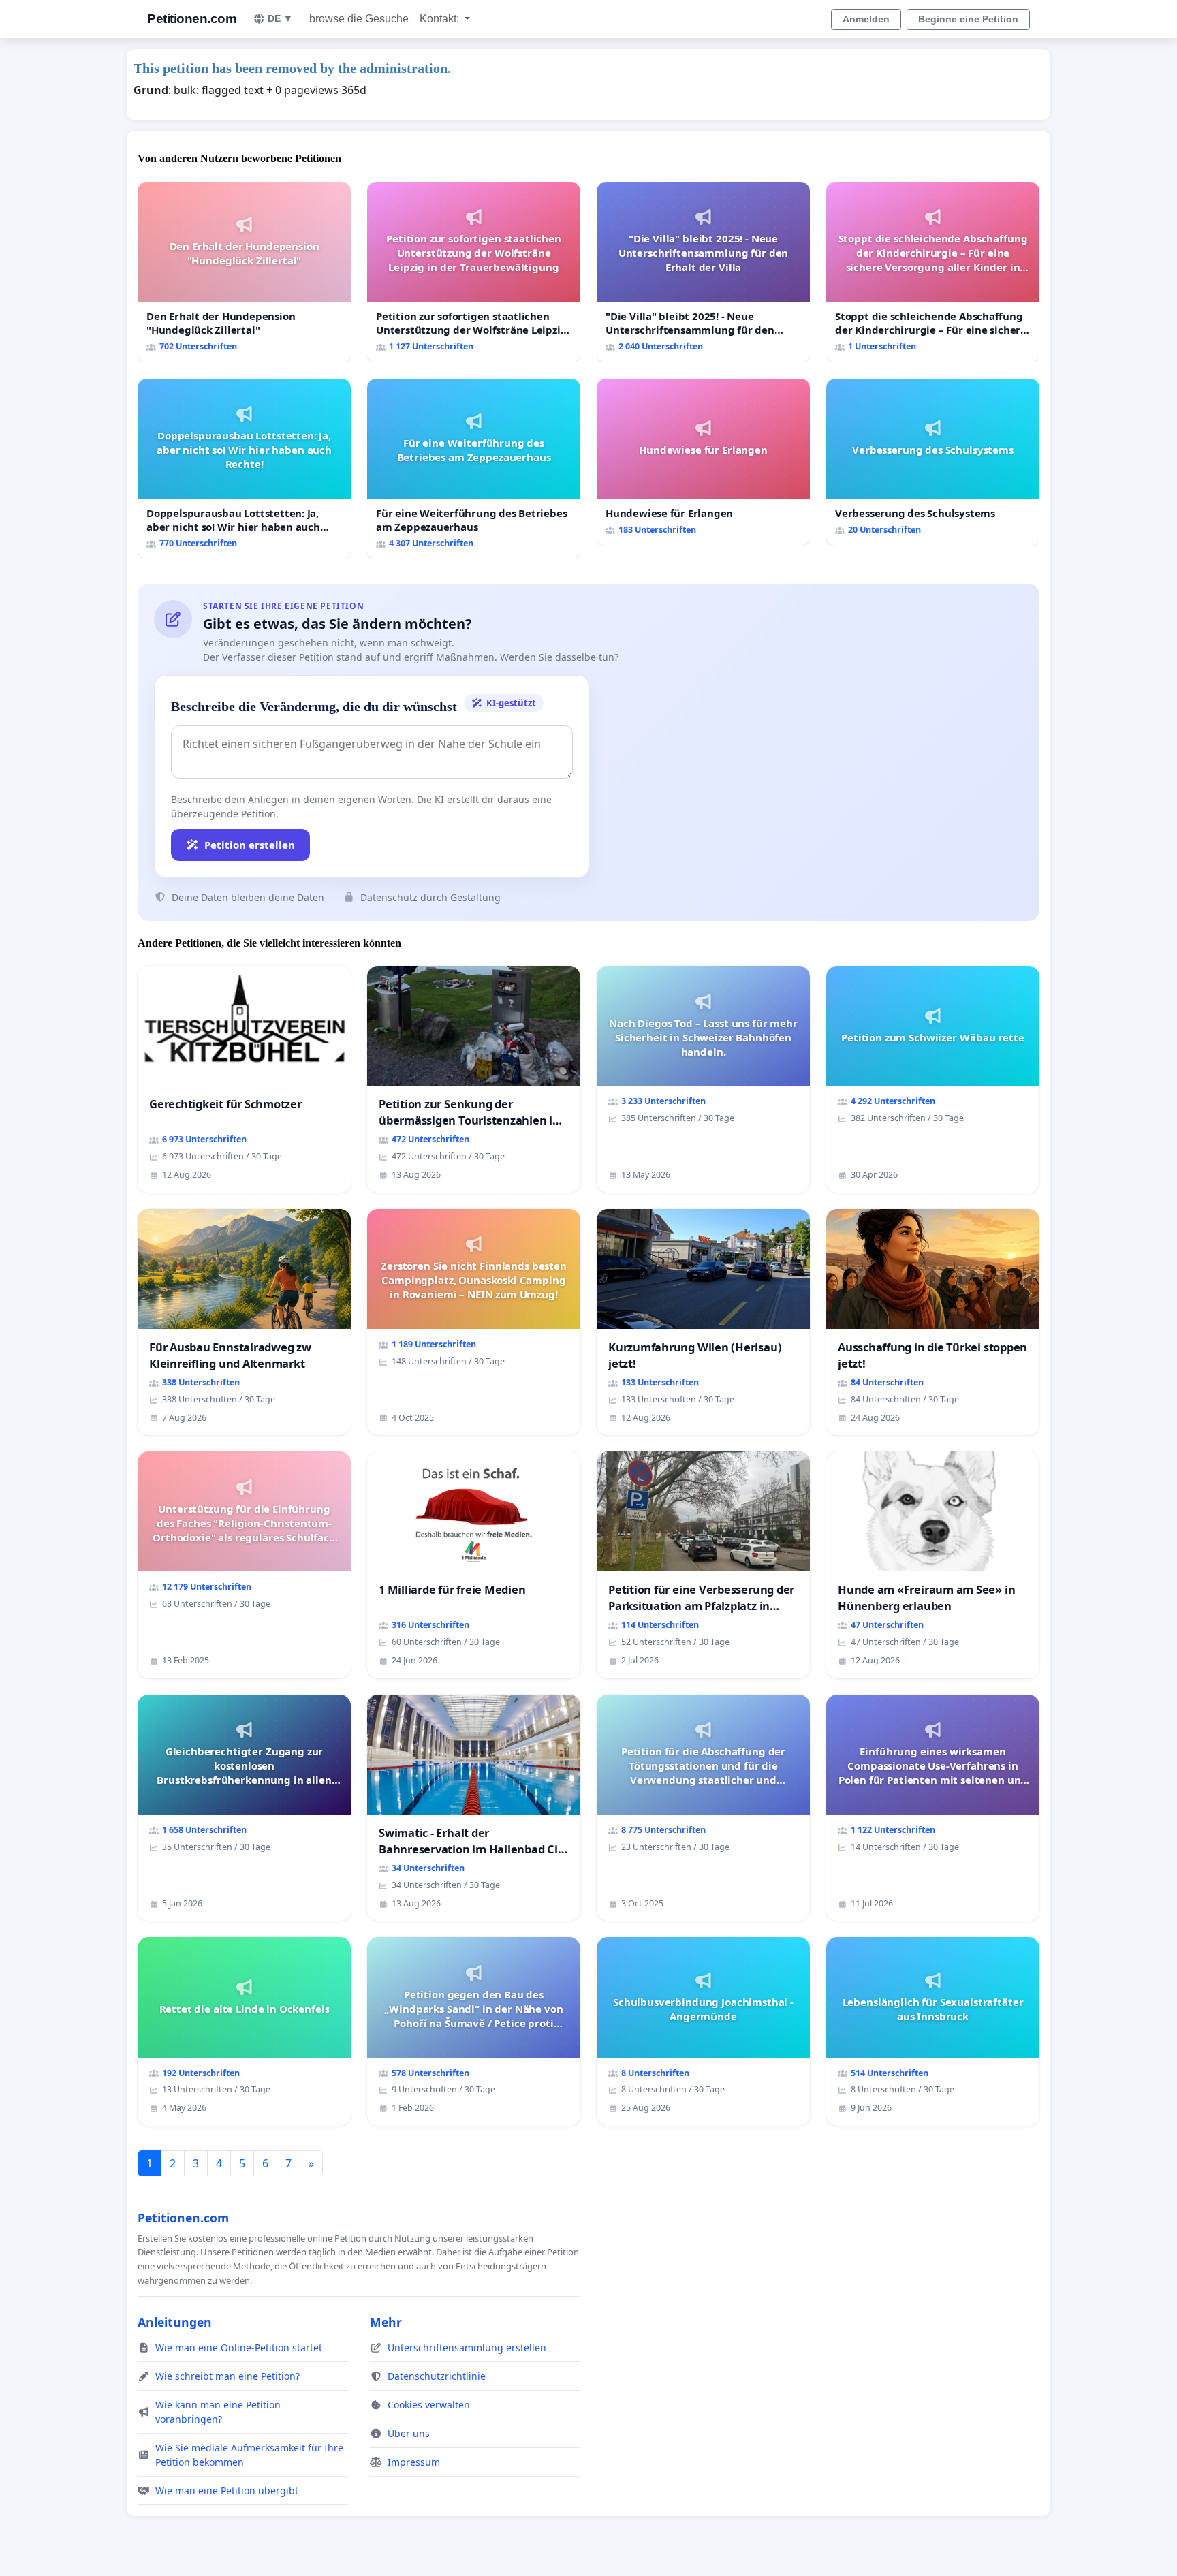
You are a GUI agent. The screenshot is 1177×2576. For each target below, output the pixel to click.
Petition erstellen (250, 845)
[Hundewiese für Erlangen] (703, 462)
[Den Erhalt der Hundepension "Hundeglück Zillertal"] (244, 272)
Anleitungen (175, 2322)
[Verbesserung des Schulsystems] (933, 462)
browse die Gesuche (359, 19)
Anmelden (866, 19)
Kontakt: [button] (441, 19)
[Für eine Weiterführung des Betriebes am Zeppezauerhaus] (474, 469)
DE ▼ (280, 18)
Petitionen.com (192, 19)
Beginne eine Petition (968, 19)
